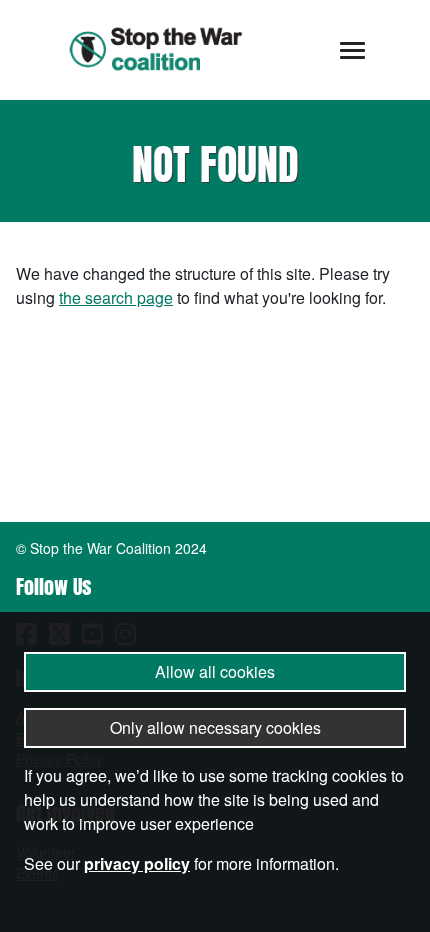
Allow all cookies (215, 671)
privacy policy (137, 863)
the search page (116, 297)
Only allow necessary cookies (215, 727)
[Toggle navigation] (352, 50)
